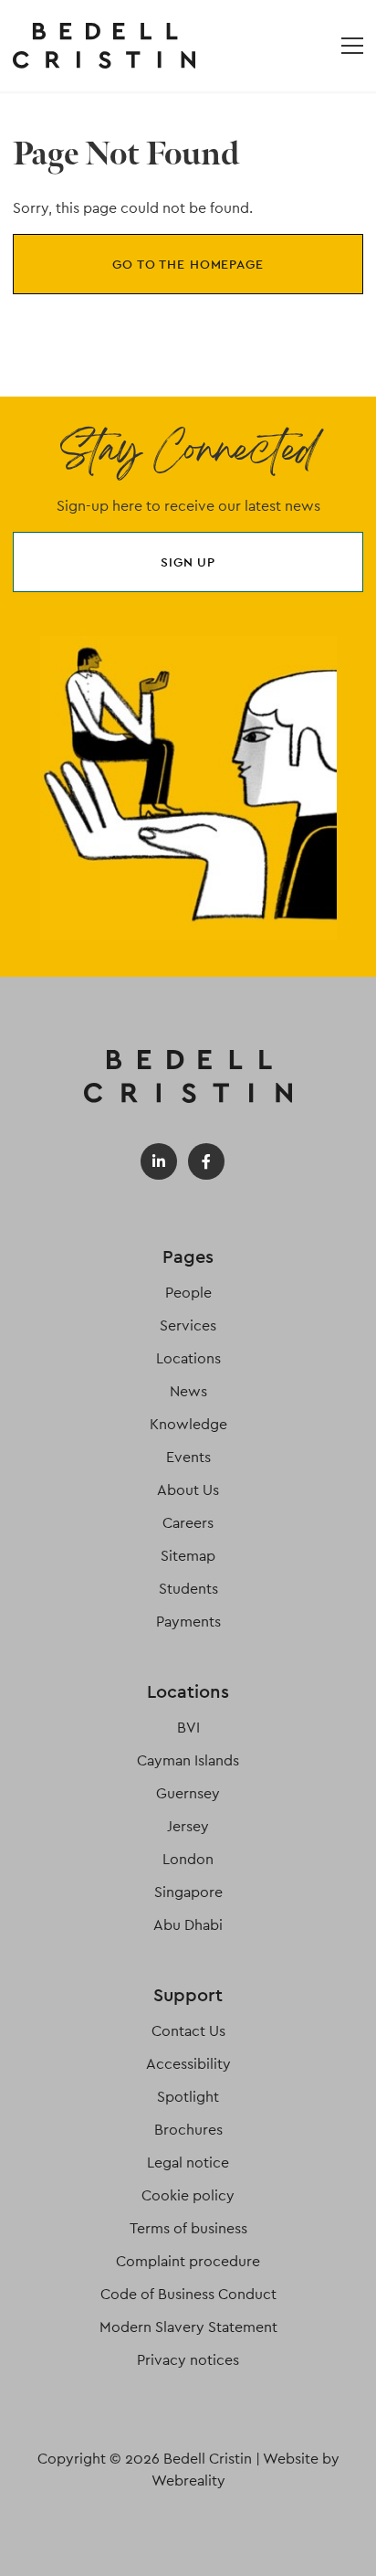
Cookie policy (188, 2195)
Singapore (188, 1892)
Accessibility (188, 2064)
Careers (188, 1523)
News (188, 1391)
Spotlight (188, 2097)
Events (188, 1457)
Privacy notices (188, 2360)
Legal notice (188, 2163)
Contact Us (188, 2031)
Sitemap (188, 1556)
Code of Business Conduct (188, 2294)
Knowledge (188, 1424)
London (188, 1859)
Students (188, 1589)
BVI (188, 1728)
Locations (188, 1358)
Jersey (188, 1826)
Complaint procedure (188, 2261)
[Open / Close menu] (352, 46)
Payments (188, 1622)
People (188, 1293)
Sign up (188, 562)
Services (188, 1325)
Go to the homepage (188, 264)
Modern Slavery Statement (188, 2327)
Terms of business (188, 2228)
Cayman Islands (188, 1760)
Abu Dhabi (188, 1925)
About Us (188, 1490)
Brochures (188, 2130)
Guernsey (188, 1793)
